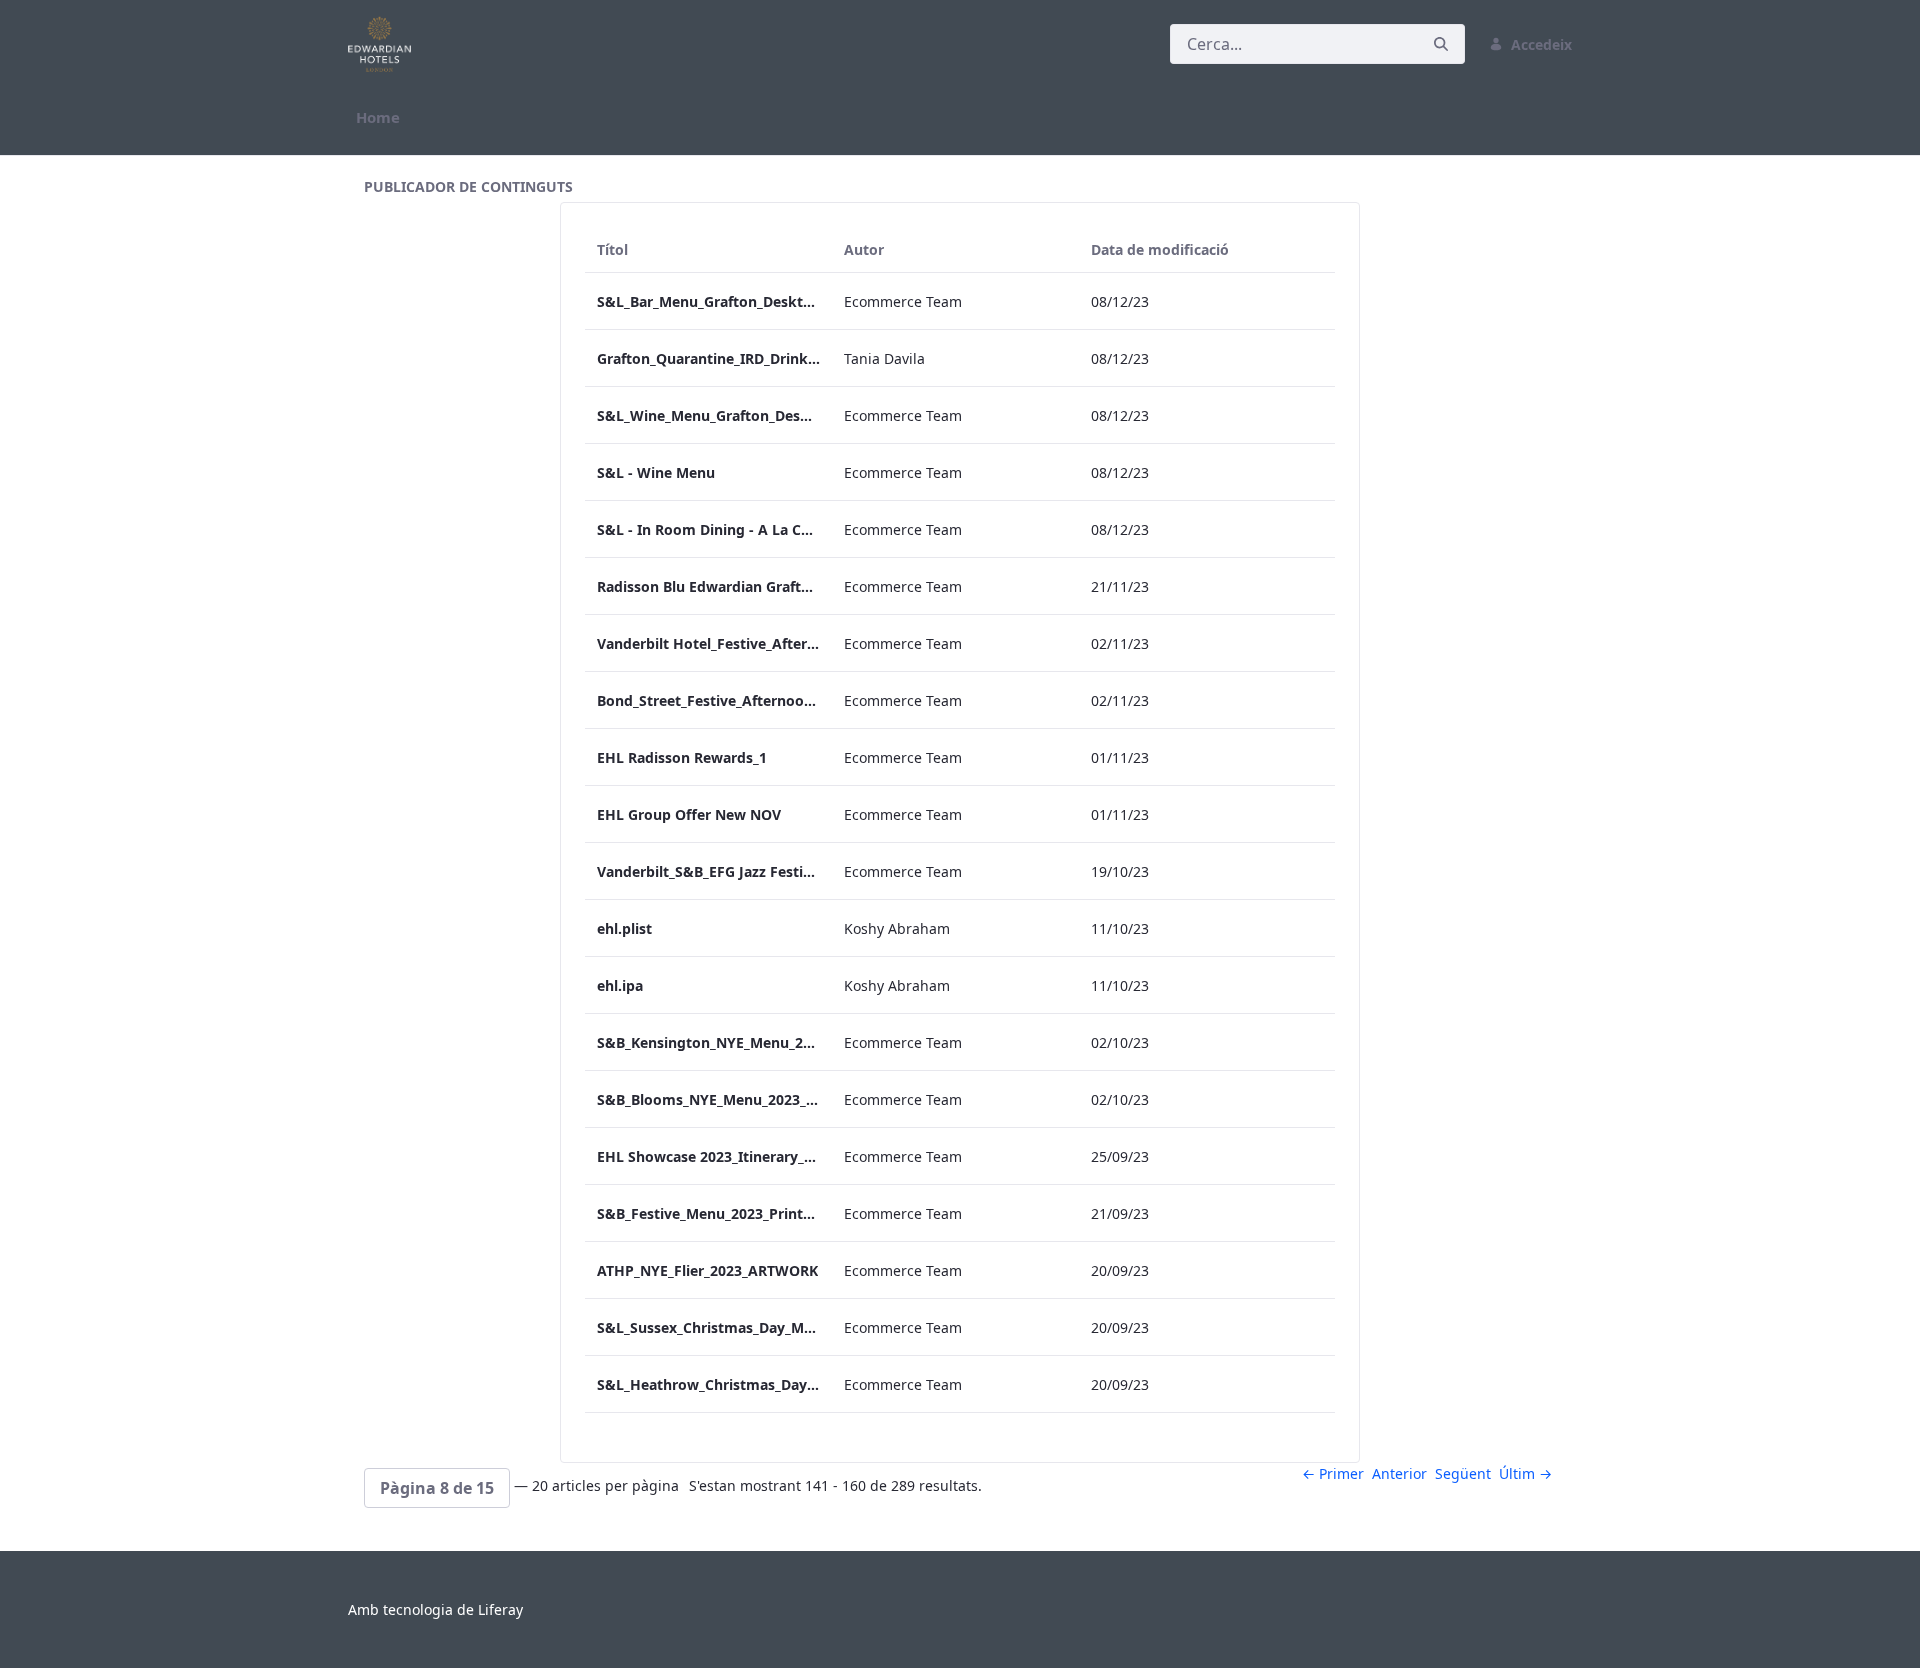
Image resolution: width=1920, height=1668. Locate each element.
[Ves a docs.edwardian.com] (383, 44)
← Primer (1333, 1473)
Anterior (1399, 1473)
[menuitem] (378, 117)
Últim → (1525, 1473)
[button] (437, 1488)
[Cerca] (1441, 44)
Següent (1463, 1473)
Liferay (500, 1609)
